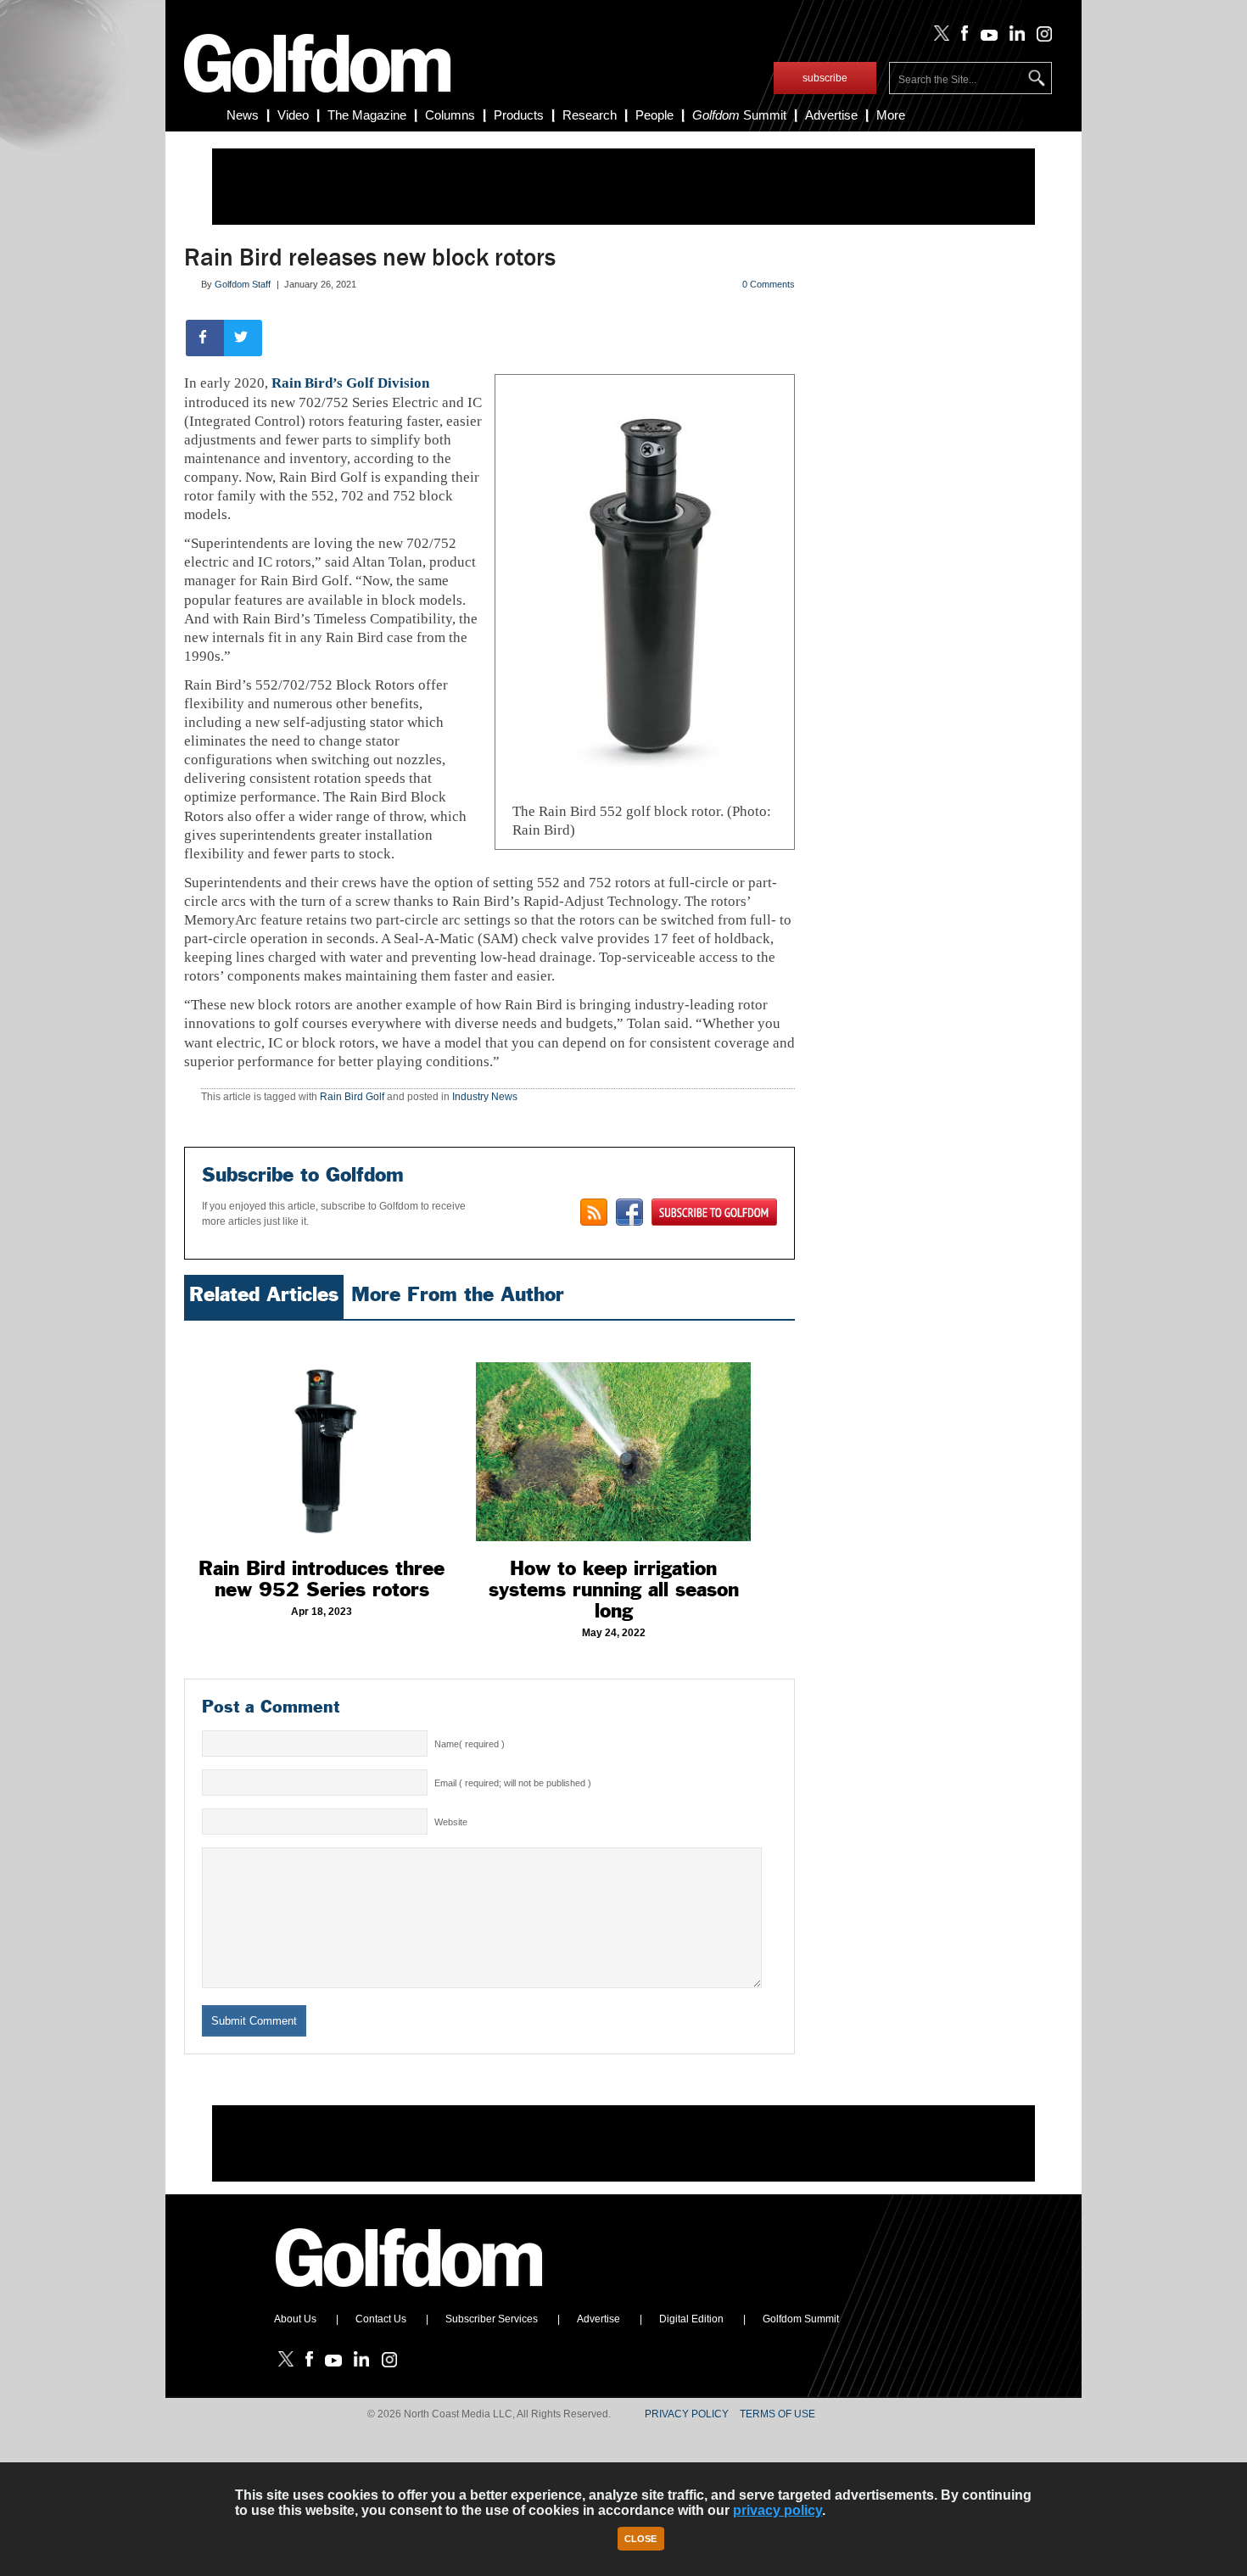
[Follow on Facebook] (962, 37)
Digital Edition (691, 2319)
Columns (450, 115)
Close (640, 2539)
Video (293, 115)
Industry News (485, 1097)
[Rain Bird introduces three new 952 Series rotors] (322, 1435)
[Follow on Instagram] (1040, 37)
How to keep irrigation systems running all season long (614, 1590)
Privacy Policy (687, 2414)
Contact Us (381, 2319)
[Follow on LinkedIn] (1014, 37)
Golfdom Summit (801, 2319)
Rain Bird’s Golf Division (350, 383)
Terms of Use (777, 2414)
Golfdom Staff (243, 284)
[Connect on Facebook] (629, 1212)
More (891, 115)
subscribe (825, 78)
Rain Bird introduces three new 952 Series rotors (322, 1579)
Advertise (831, 115)
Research (590, 115)
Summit (739, 115)
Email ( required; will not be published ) (513, 1783)
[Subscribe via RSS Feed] (594, 1212)
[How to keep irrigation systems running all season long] (613, 1435)
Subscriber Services (492, 2319)
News (243, 115)
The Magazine (367, 115)
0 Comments (769, 284)
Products (519, 115)
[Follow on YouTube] (985, 37)
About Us (295, 2319)
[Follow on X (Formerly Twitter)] (938, 37)
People (654, 115)
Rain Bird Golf (352, 1097)
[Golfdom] (410, 2294)
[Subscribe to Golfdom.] (714, 1212)
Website (451, 1822)
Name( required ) (470, 1744)
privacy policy (777, 2510)
